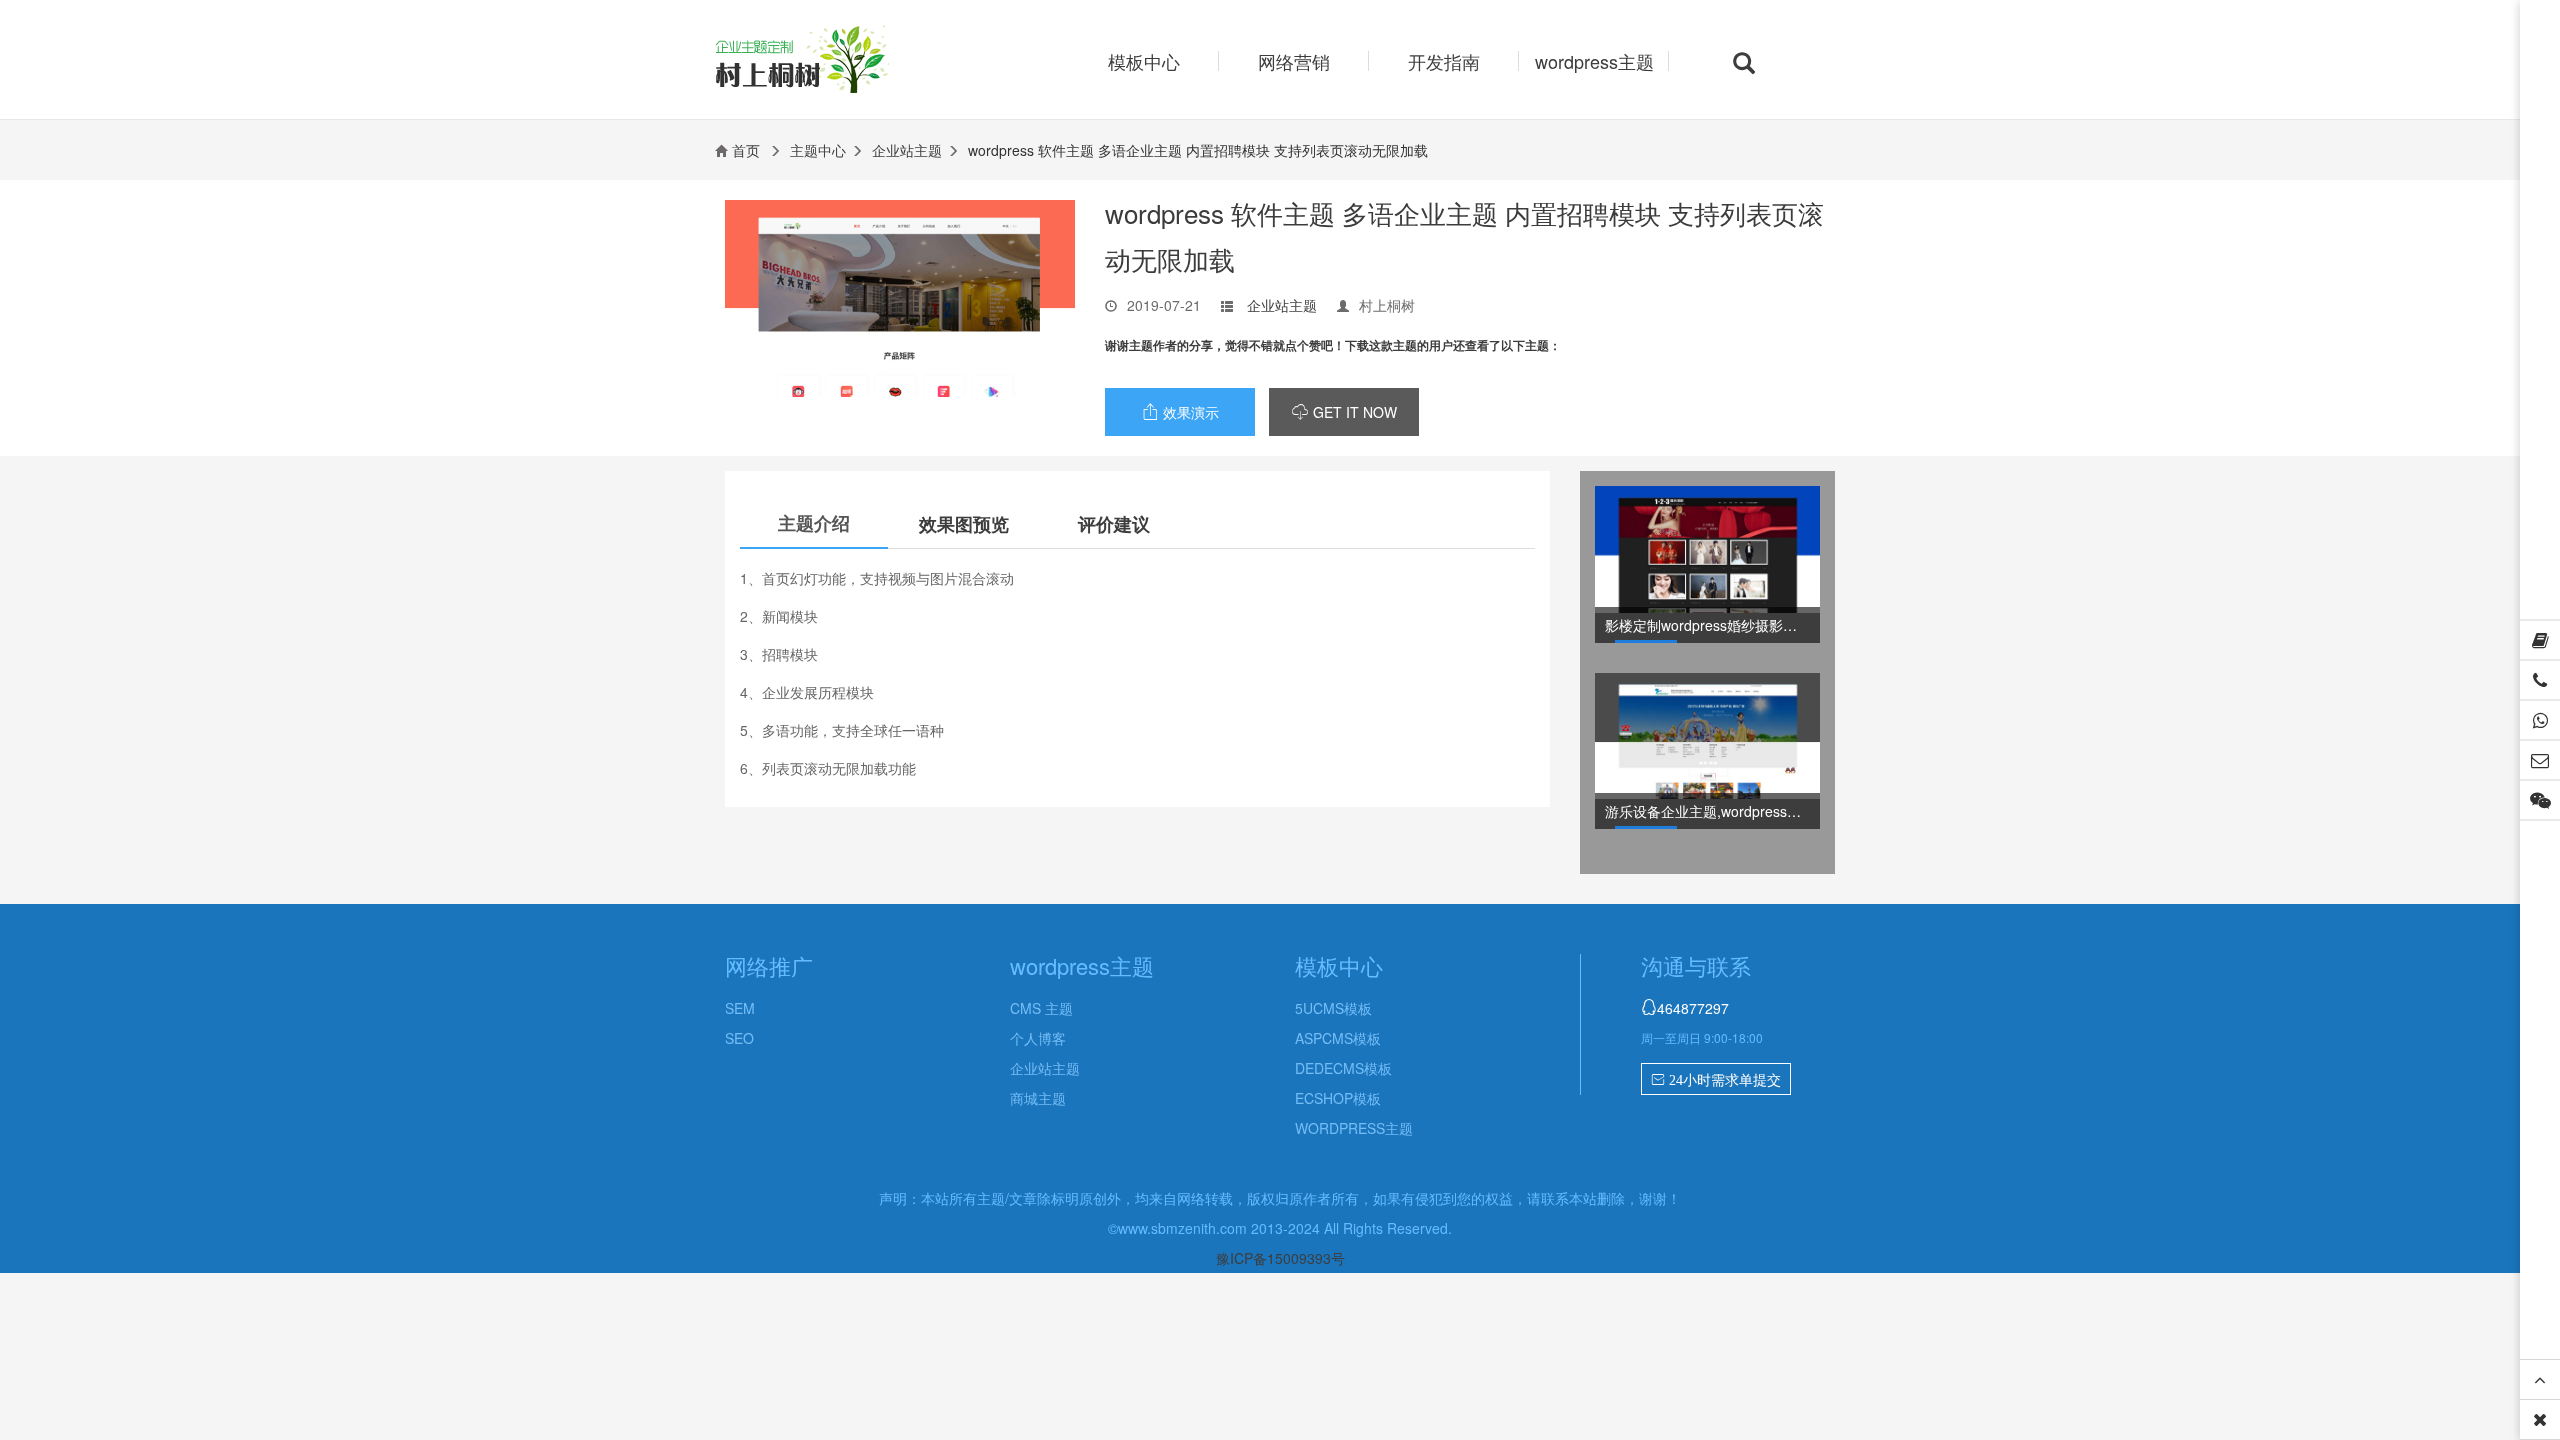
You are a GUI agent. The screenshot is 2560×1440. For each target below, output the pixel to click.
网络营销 (1294, 61)
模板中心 (1144, 61)
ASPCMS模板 (1338, 1038)
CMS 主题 (1041, 1008)
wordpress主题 (1594, 61)
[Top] (2540, 1380)
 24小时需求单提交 (1716, 1080)
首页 (746, 150)
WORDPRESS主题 (1354, 1128)
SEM (740, 1008)
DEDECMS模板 (1343, 1068)
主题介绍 (814, 523)
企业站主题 (907, 150)
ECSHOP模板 (1338, 1098)
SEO (739, 1038)
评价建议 (1114, 524)
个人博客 (1038, 1038)
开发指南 (1444, 61)
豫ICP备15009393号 (1280, 1258)
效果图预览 (964, 524)
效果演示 (1180, 412)
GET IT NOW (1344, 412)
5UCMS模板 (1333, 1008)
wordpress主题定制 (838, 61)
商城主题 (1038, 1098)
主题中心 (818, 150)
